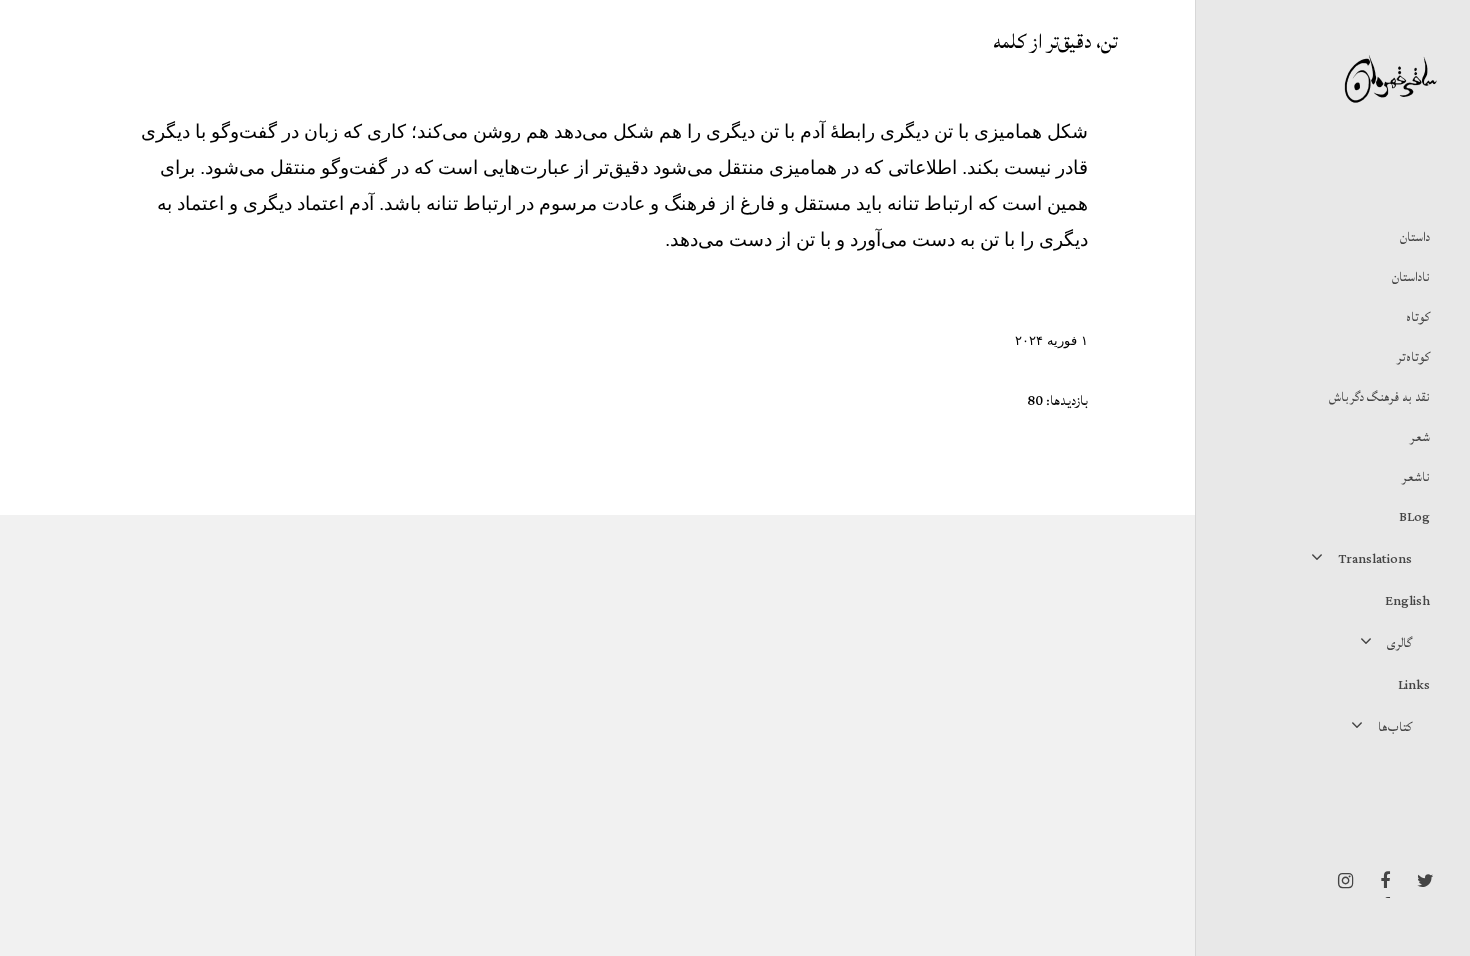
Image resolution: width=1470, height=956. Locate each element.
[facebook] (1380, 881)
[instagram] (1340, 881)
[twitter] (1420, 881)
